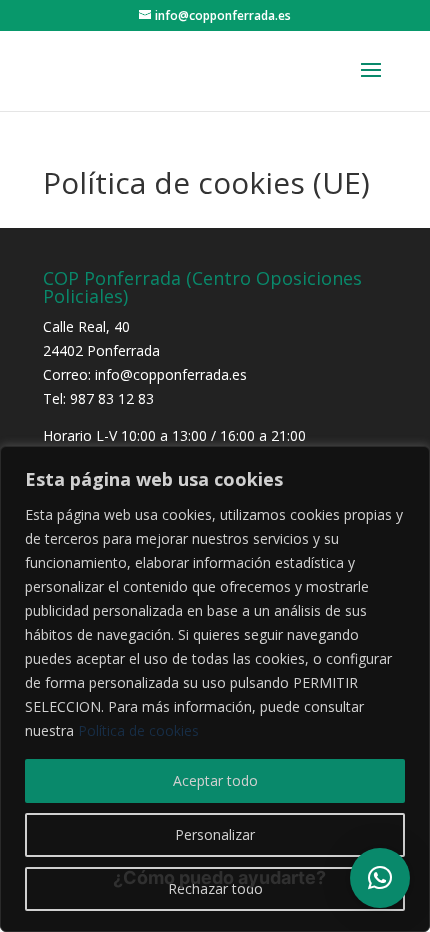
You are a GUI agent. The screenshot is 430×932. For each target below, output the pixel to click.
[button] (380, 878)
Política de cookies (138, 730)
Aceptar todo (215, 780)
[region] (215, 689)
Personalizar (215, 834)
